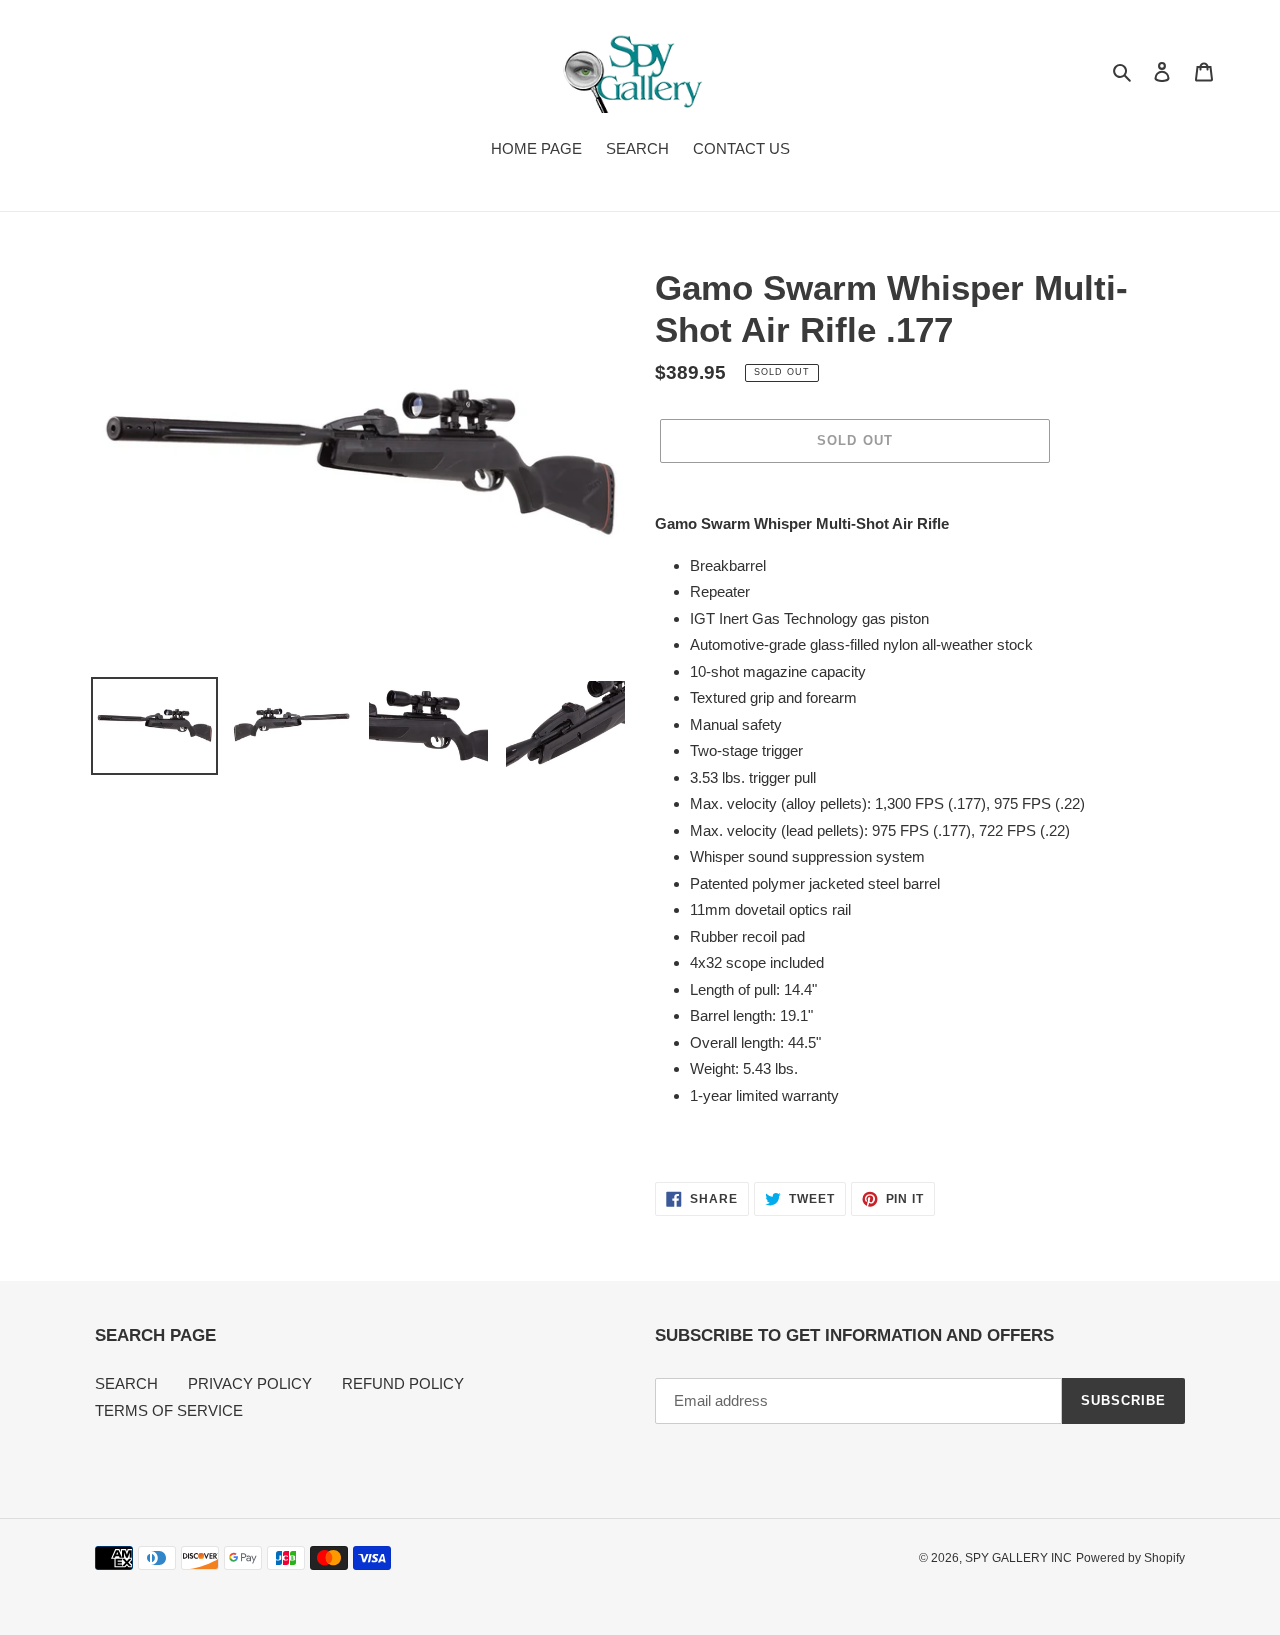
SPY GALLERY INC (1018, 1558)
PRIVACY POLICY (250, 1383)
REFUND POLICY (403, 1383)
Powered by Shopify (1130, 1558)
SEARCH (126, 1383)
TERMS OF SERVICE (169, 1410)
